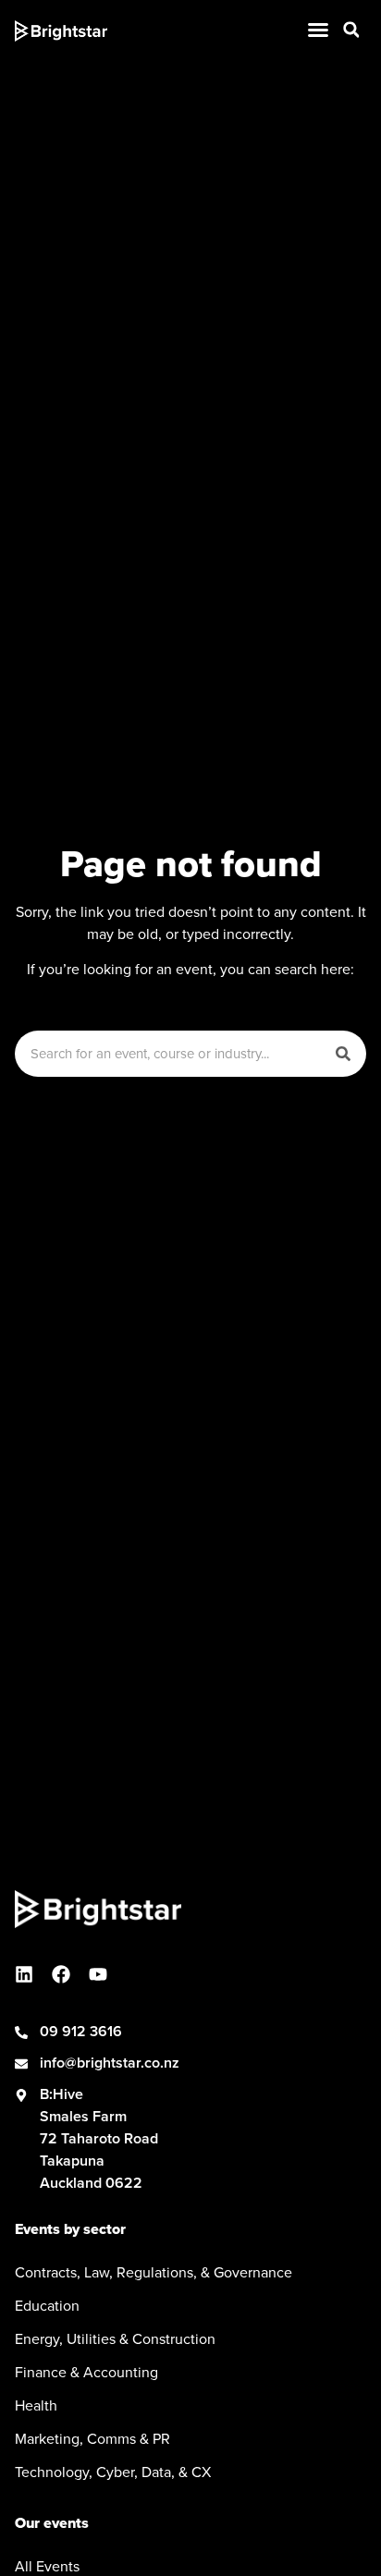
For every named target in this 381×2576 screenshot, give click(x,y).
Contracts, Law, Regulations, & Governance (154, 2272)
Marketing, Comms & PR (92, 2438)
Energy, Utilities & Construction (115, 2338)
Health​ (36, 2405)
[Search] (343, 1054)
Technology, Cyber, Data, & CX (113, 2472)
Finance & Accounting (86, 2372)
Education (47, 2305)
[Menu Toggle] (318, 30)
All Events (47, 2566)
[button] (351, 30)
